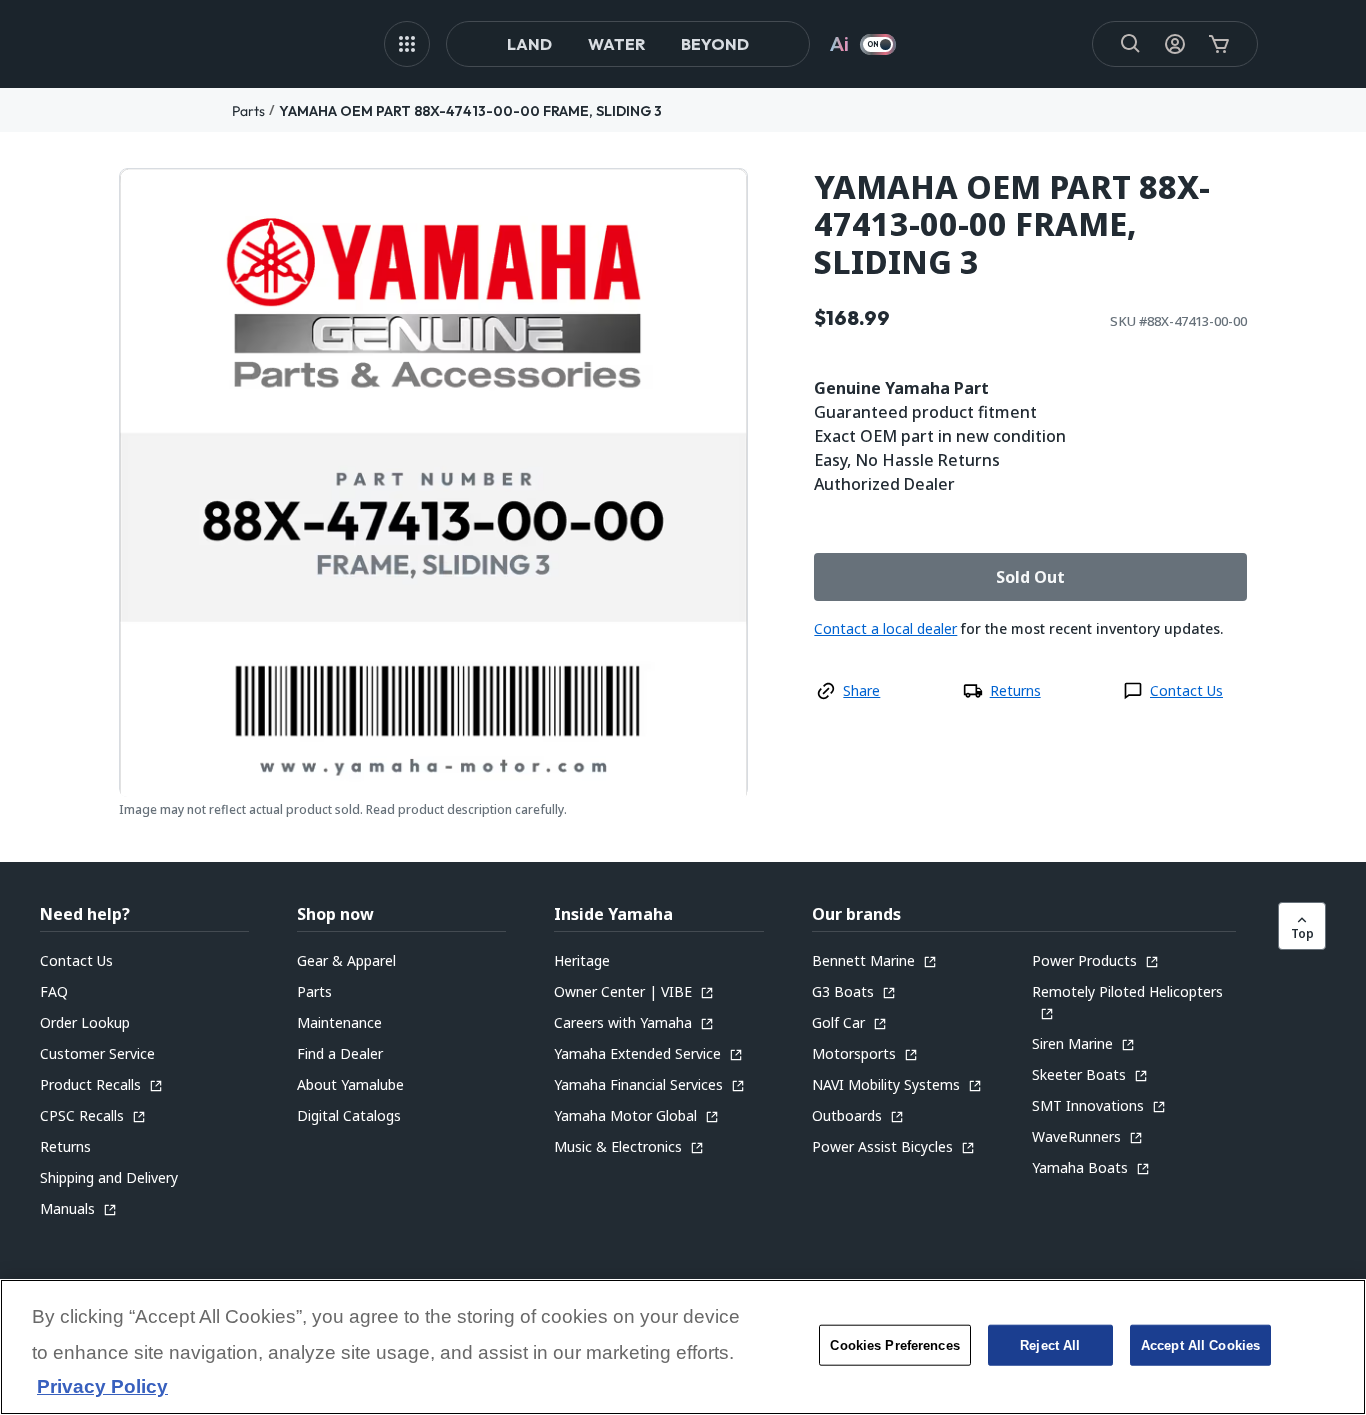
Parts (248, 111)
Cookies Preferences (894, 1345)
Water (616, 44)
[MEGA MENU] (407, 44)
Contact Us (1186, 690)
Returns (1015, 690)
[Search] (1131, 44)
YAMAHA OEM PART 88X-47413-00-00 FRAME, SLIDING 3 (470, 111)
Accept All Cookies (1200, 1345)
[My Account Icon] (1175, 44)
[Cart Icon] (1219, 44)
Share (861, 690)
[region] (683, 1347)
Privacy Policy (102, 1387)
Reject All (1050, 1345)
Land (529, 44)
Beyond (715, 44)
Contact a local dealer (885, 628)
